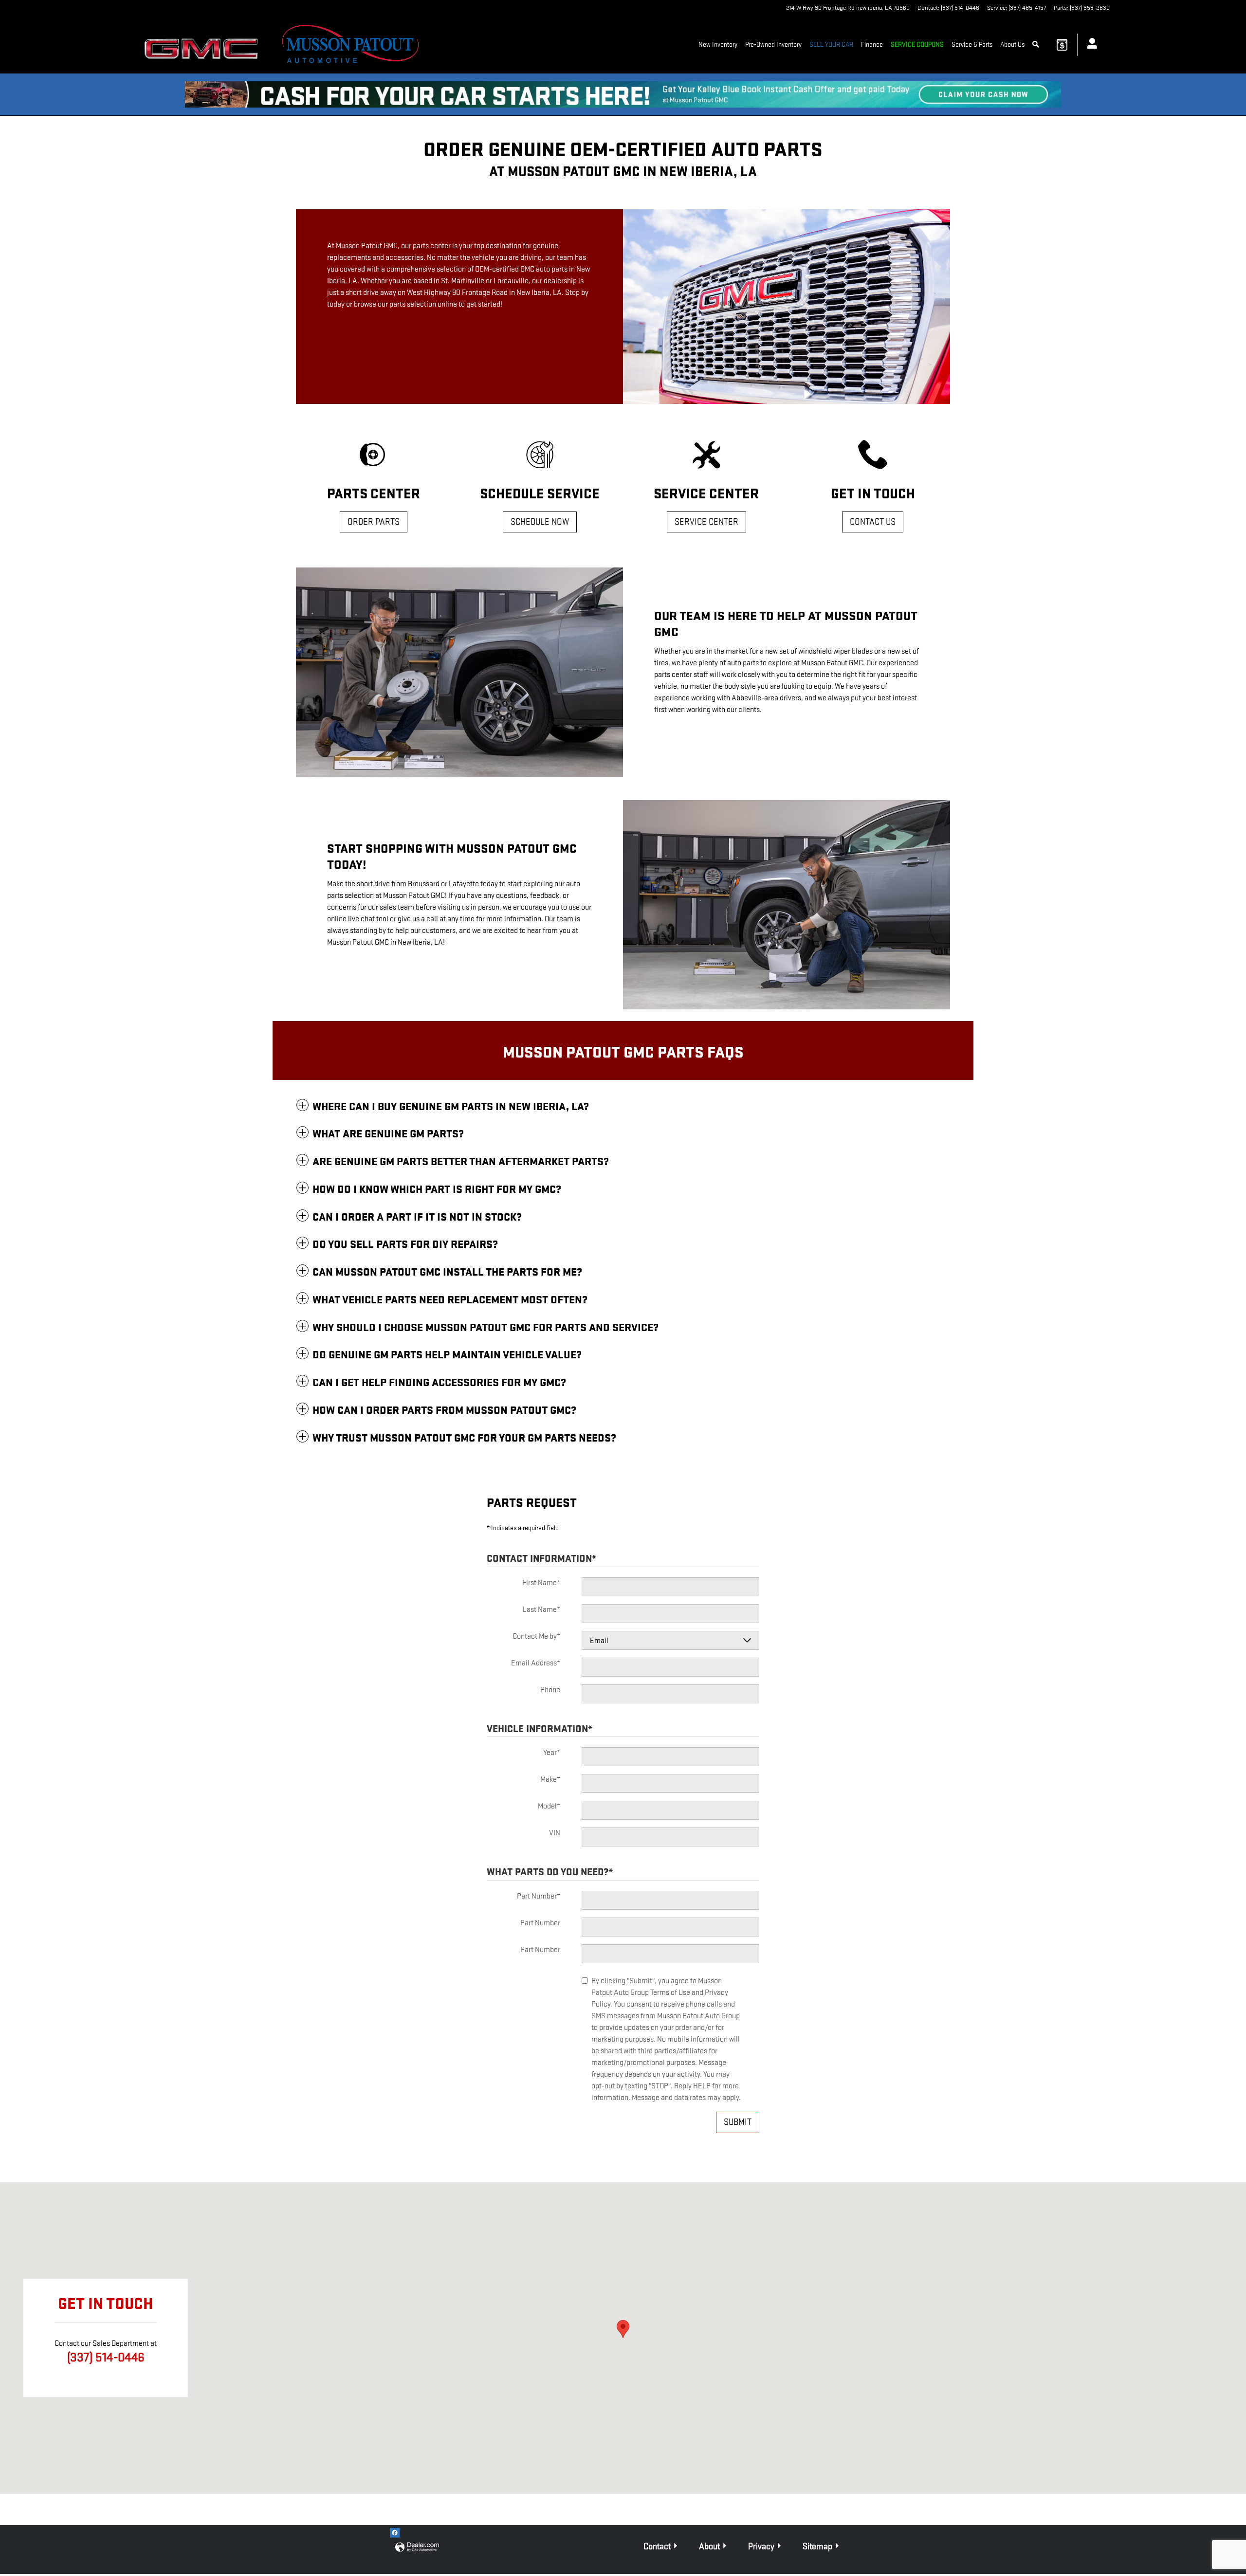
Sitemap (817, 2547)
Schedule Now (540, 522)
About (709, 2547)
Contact (657, 2547)
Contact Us (873, 522)
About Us (1012, 45)
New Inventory (718, 45)
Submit (738, 2122)
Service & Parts (972, 45)
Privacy (761, 2547)
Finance (872, 45)
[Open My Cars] (1090, 45)
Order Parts (374, 522)
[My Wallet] (1062, 45)
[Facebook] (395, 2533)
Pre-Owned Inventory (773, 45)
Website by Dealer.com (417, 2548)
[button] (623, 1107)
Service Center (706, 522)
